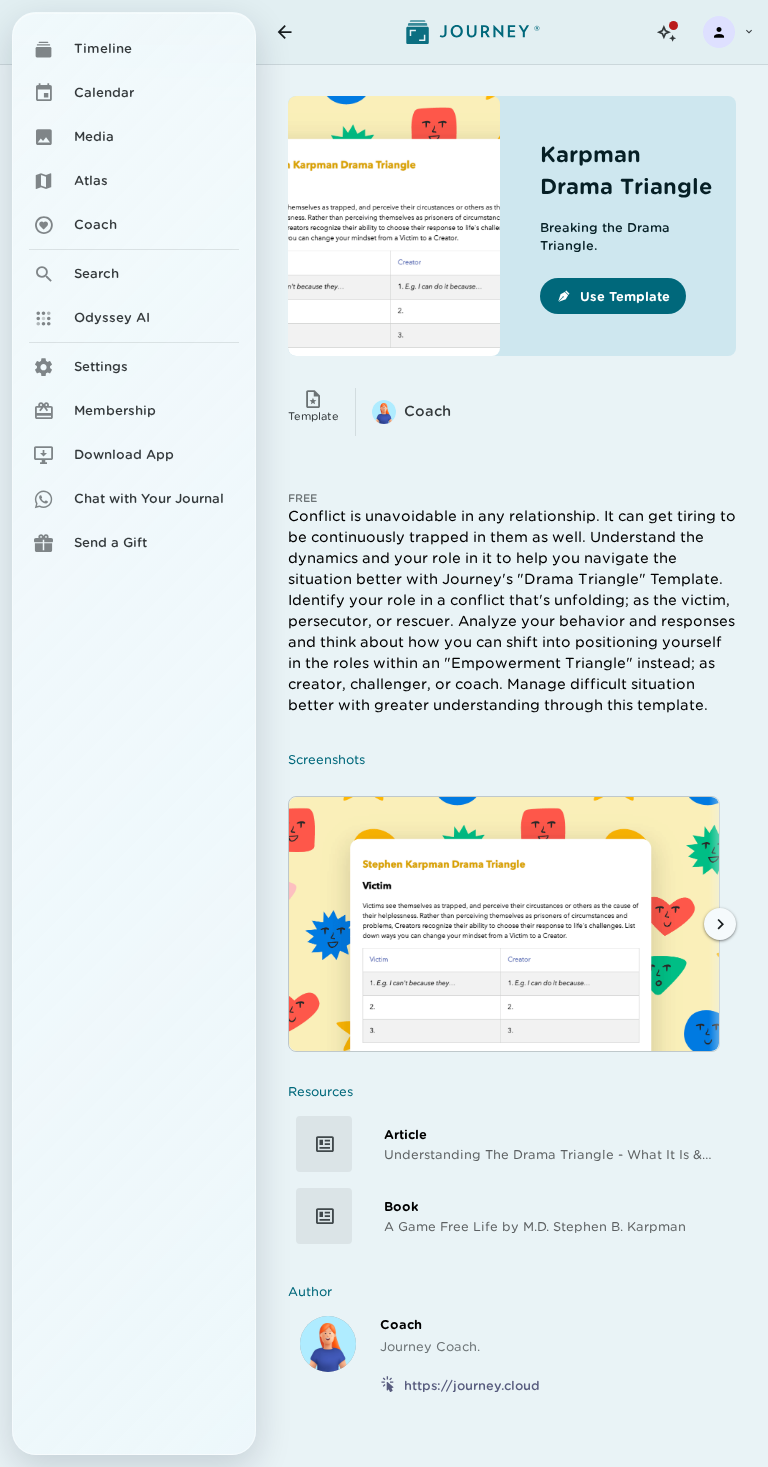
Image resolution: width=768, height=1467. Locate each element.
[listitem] (134, 367)
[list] (134, 292)
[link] (134, 49)
